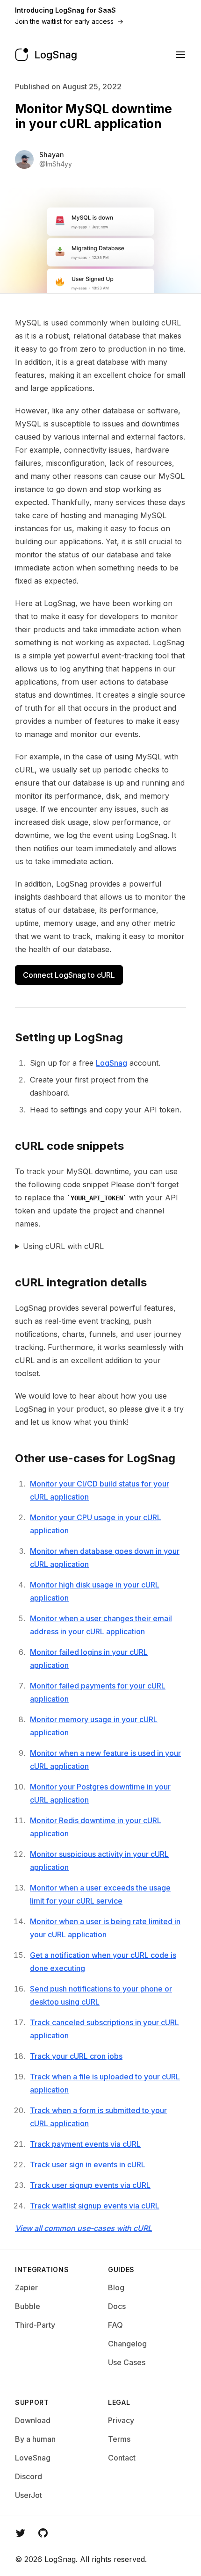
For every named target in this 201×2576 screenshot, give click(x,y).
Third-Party (35, 2325)
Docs (117, 2306)
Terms (119, 2439)
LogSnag (111, 1063)
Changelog (127, 2344)
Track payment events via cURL (85, 2144)
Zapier (26, 2287)
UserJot (29, 2495)
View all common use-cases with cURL (83, 2228)
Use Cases (127, 2362)
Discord (29, 2476)
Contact (122, 2458)
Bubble (28, 2306)
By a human (35, 2439)
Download (33, 2420)
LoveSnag (33, 2458)
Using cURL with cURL (63, 1246)
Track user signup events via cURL (90, 2185)
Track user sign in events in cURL (88, 2165)
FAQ (115, 2325)
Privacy (121, 2420)
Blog (116, 2287)
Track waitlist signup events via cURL (95, 2206)
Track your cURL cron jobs (76, 2056)
